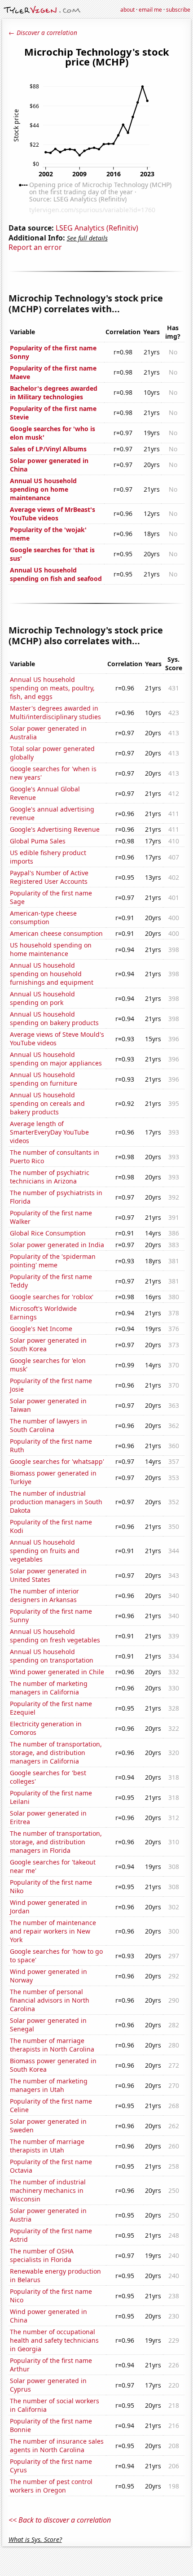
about (127, 10)
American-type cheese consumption (43, 917)
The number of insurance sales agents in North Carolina (57, 2445)
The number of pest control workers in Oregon (51, 2486)
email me (150, 10)
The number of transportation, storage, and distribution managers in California (56, 1753)
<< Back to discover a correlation (60, 2520)
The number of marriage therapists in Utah (47, 2146)
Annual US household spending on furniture (44, 1079)
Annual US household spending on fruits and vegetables (45, 1551)
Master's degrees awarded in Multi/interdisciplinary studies (55, 712)
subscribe (178, 10)
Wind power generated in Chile (57, 1672)
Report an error (35, 247)
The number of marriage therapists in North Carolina (52, 2045)
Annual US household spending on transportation (52, 1656)
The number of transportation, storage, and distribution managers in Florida (56, 1842)
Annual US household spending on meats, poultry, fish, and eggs (52, 688)
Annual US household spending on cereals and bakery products (47, 1103)
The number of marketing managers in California (49, 1688)
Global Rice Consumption (48, 1233)
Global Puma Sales (38, 841)
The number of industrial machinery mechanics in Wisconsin (48, 2190)
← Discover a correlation (43, 33)
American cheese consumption (56, 933)
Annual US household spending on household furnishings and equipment (52, 974)
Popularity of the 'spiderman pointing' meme (53, 1261)
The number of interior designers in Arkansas (44, 1595)
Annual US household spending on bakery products (54, 1018)
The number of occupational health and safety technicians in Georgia (54, 2340)
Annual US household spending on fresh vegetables (55, 1636)
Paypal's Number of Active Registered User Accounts (49, 877)
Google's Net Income (41, 1329)
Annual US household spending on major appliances (56, 1059)
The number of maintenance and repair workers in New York (53, 1931)
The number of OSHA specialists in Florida (42, 2255)
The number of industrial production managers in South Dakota (56, 1502)
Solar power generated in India (57, 1245)
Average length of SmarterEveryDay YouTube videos (49, 1132)
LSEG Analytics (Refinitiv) (97, 228)
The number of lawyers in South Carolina (48, 1425)
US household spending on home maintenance (51, 949)
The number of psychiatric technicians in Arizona (50, 1177)
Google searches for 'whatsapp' (57, 1461)
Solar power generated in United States (48, 1575)
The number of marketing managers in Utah (49, 2085)
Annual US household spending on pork (42, 998)
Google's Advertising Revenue (55, 829)
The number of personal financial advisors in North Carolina (50, 2000)
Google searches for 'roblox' (52, 1297)
